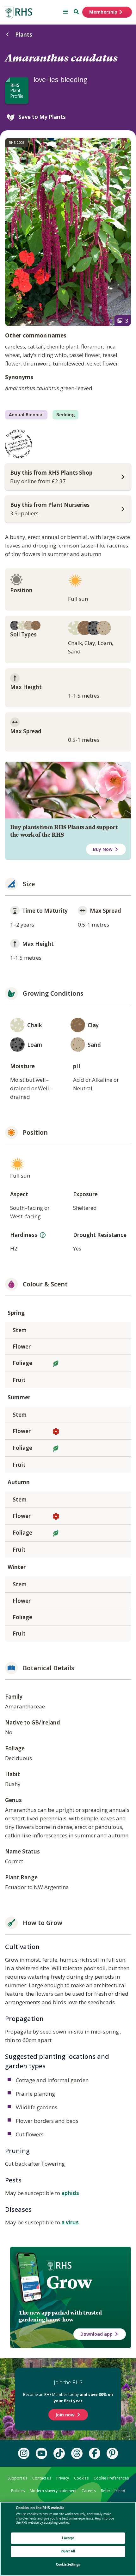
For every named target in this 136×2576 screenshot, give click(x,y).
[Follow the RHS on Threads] (77, 2453)
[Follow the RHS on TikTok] (59, 2453)
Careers (89, 2491)
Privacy (63, 2478)
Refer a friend (113, 2491)
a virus (70, 2222)
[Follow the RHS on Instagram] (24, 2453)
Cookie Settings (68, 2564)
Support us (17, 2478)
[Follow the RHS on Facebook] (95, 2453)
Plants (24, 35)
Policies (18, 2491)
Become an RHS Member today (68, 2398)
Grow (69, 2282)
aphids (70, 2193)
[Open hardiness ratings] (43, 1235)
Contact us (42, 2478)
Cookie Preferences (111, 2478)
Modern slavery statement (53, 2491)
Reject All (68, 2551)
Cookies (81, 2478)
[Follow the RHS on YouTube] (41, 2453)
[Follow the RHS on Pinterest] (112, 2453)
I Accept (68, 2538)
